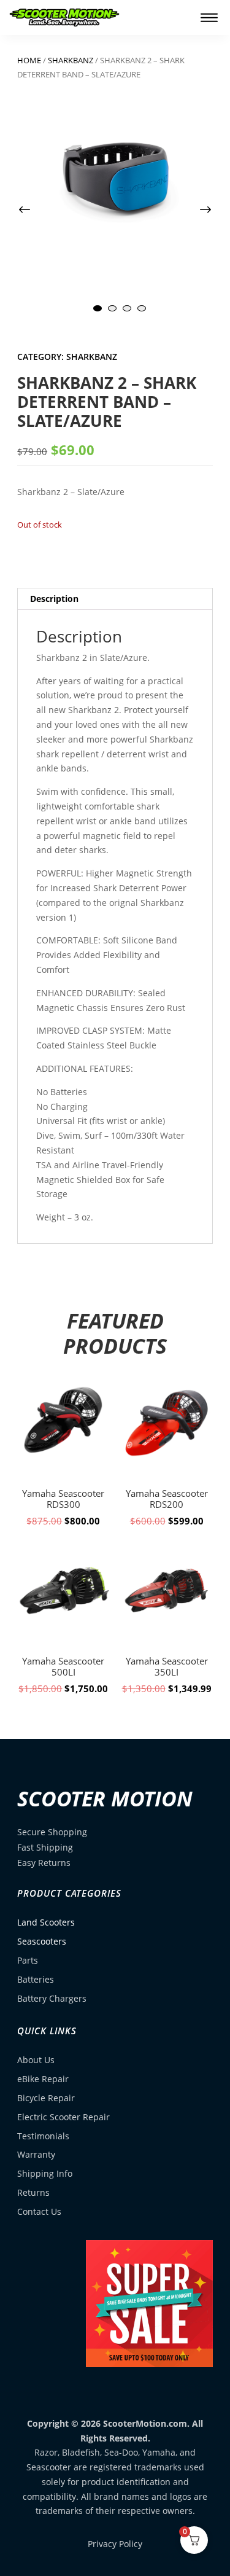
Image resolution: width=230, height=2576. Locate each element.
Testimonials (43, 2136)
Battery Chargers (52, 1998)
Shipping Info (45, 2173)
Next (194, 210)
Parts (28, 1960)
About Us (36, 2060)
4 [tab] (142, 308)
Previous (36, 210)
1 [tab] (98, 308)
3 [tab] (127, 308)
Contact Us (39, 2211)
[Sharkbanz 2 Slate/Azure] (115, 175)
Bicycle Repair (46, 2098)
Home (29, 60)
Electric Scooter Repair (63, 2117)
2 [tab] (112, 308)
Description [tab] (54, 599)
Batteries (36, 1979)
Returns (33, 2192)
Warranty (36, 2154)
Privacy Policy (115, 2544)
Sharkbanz (71, 60)
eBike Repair (43, 2079)
